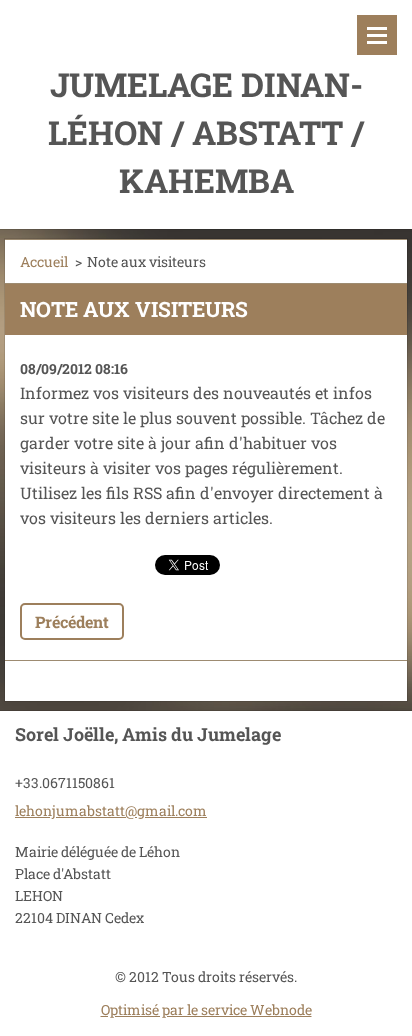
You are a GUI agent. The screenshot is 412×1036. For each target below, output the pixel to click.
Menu (377, 35)
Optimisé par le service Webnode (206, 1009)
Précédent (72, 621)
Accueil (44, 261)
